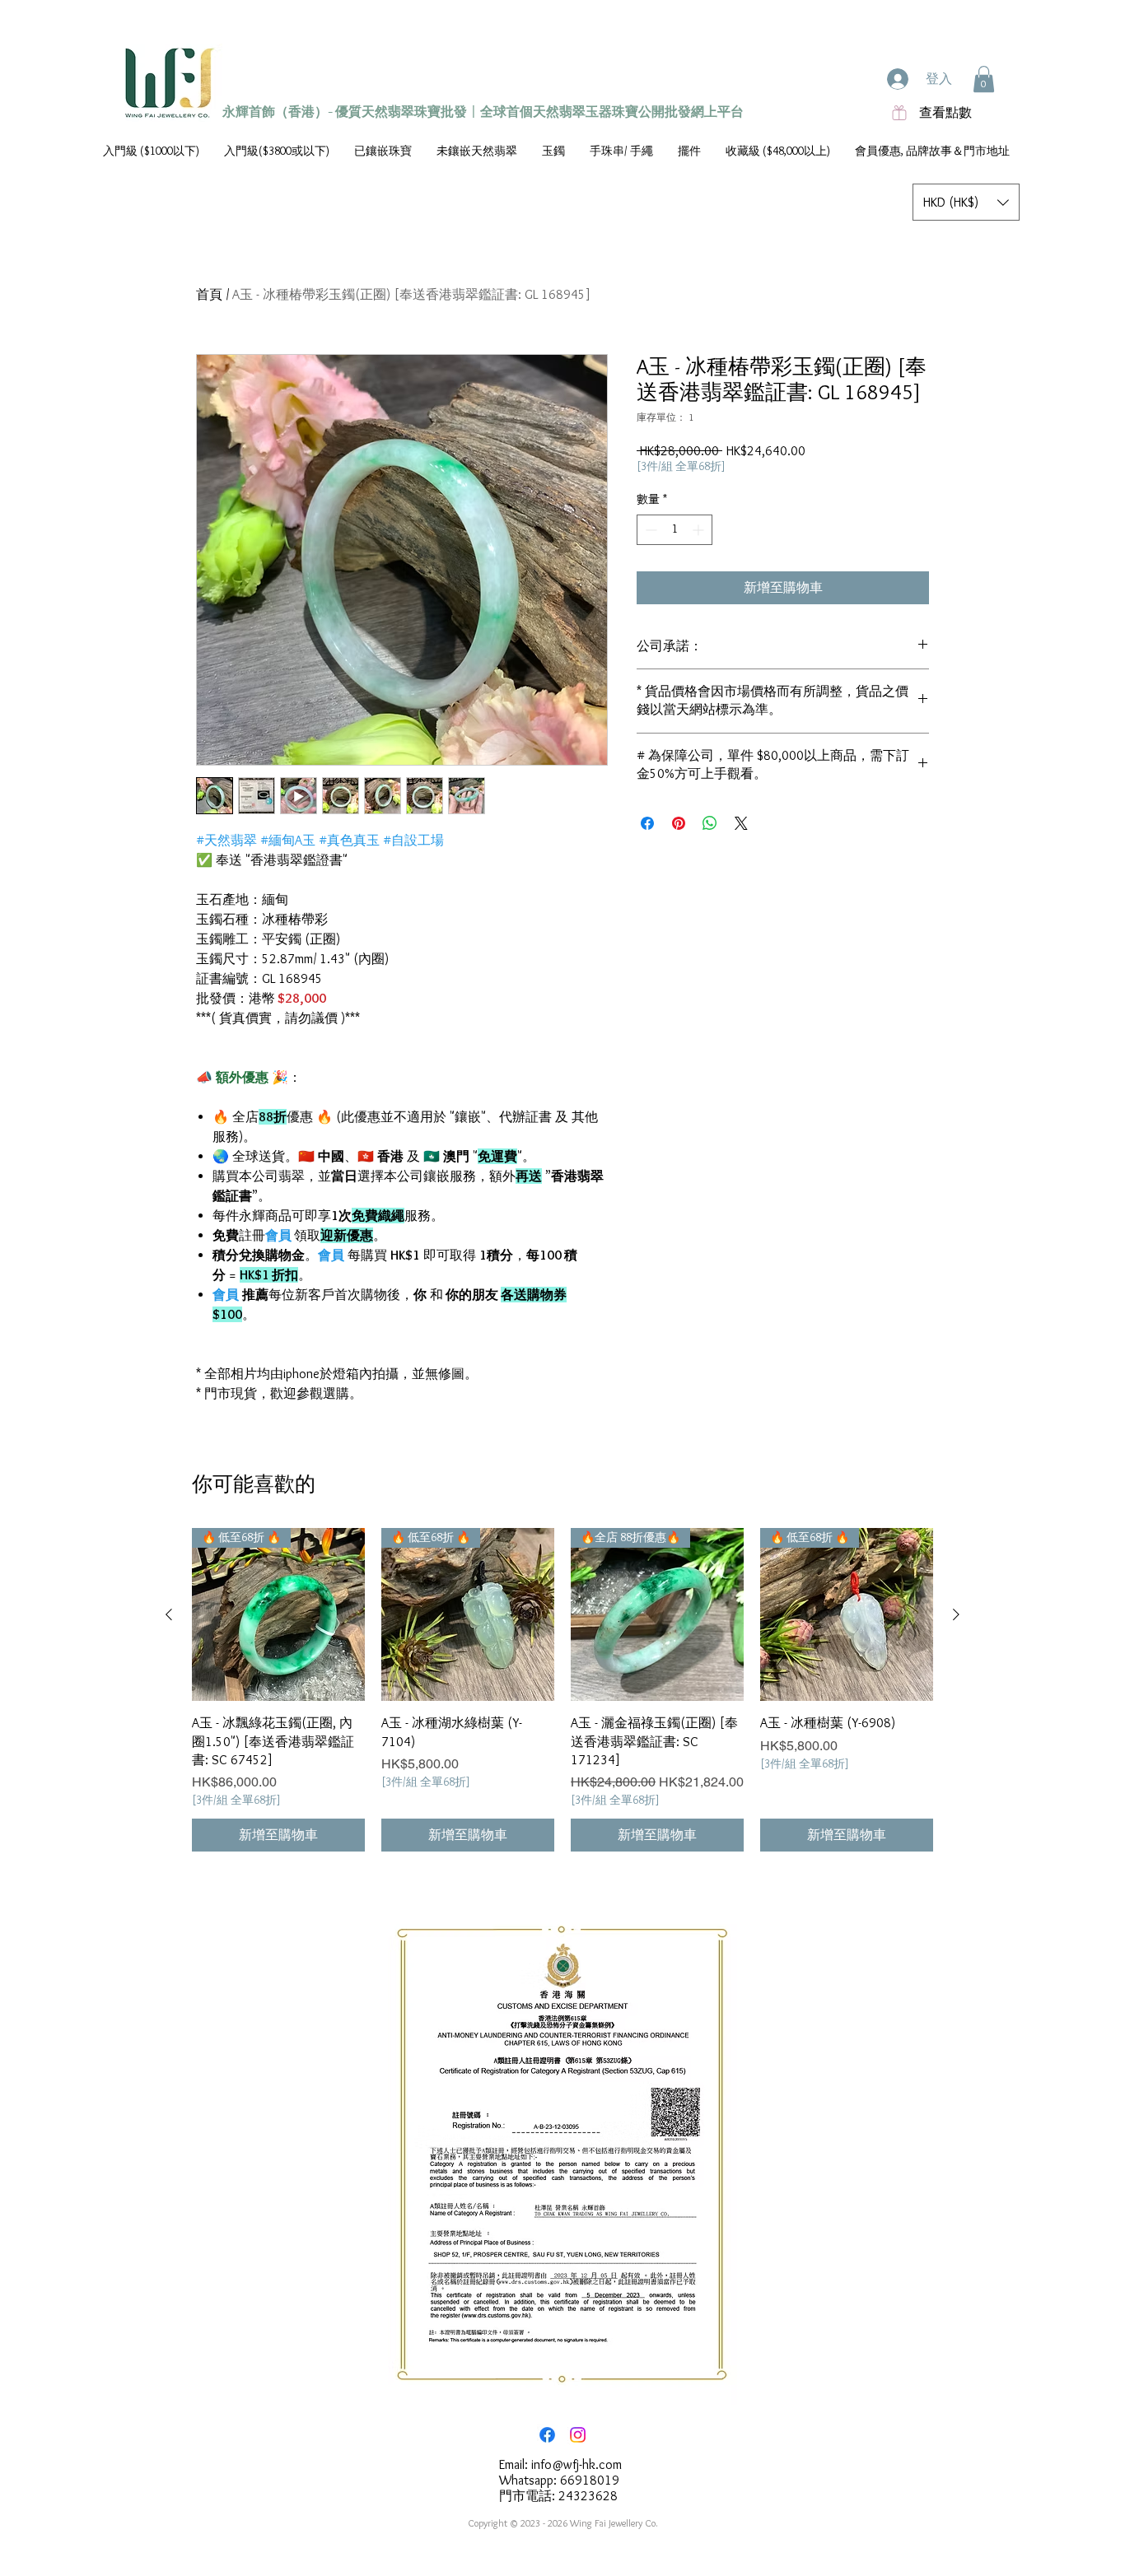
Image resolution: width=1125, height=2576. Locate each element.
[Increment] (700, 530)
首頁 (209, 294)
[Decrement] (649, 530)
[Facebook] (547, 2435)
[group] (562, 1690)
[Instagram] (578, 2435)
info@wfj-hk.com (577, 2464)
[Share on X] (741, 823)
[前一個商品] (169, 1614)
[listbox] (966, 202)
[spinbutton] (675, 530)
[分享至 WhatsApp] (710, 823)
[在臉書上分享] (647, 823)
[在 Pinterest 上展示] (679, 823)
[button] (984, 79)
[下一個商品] (956, 1614)
